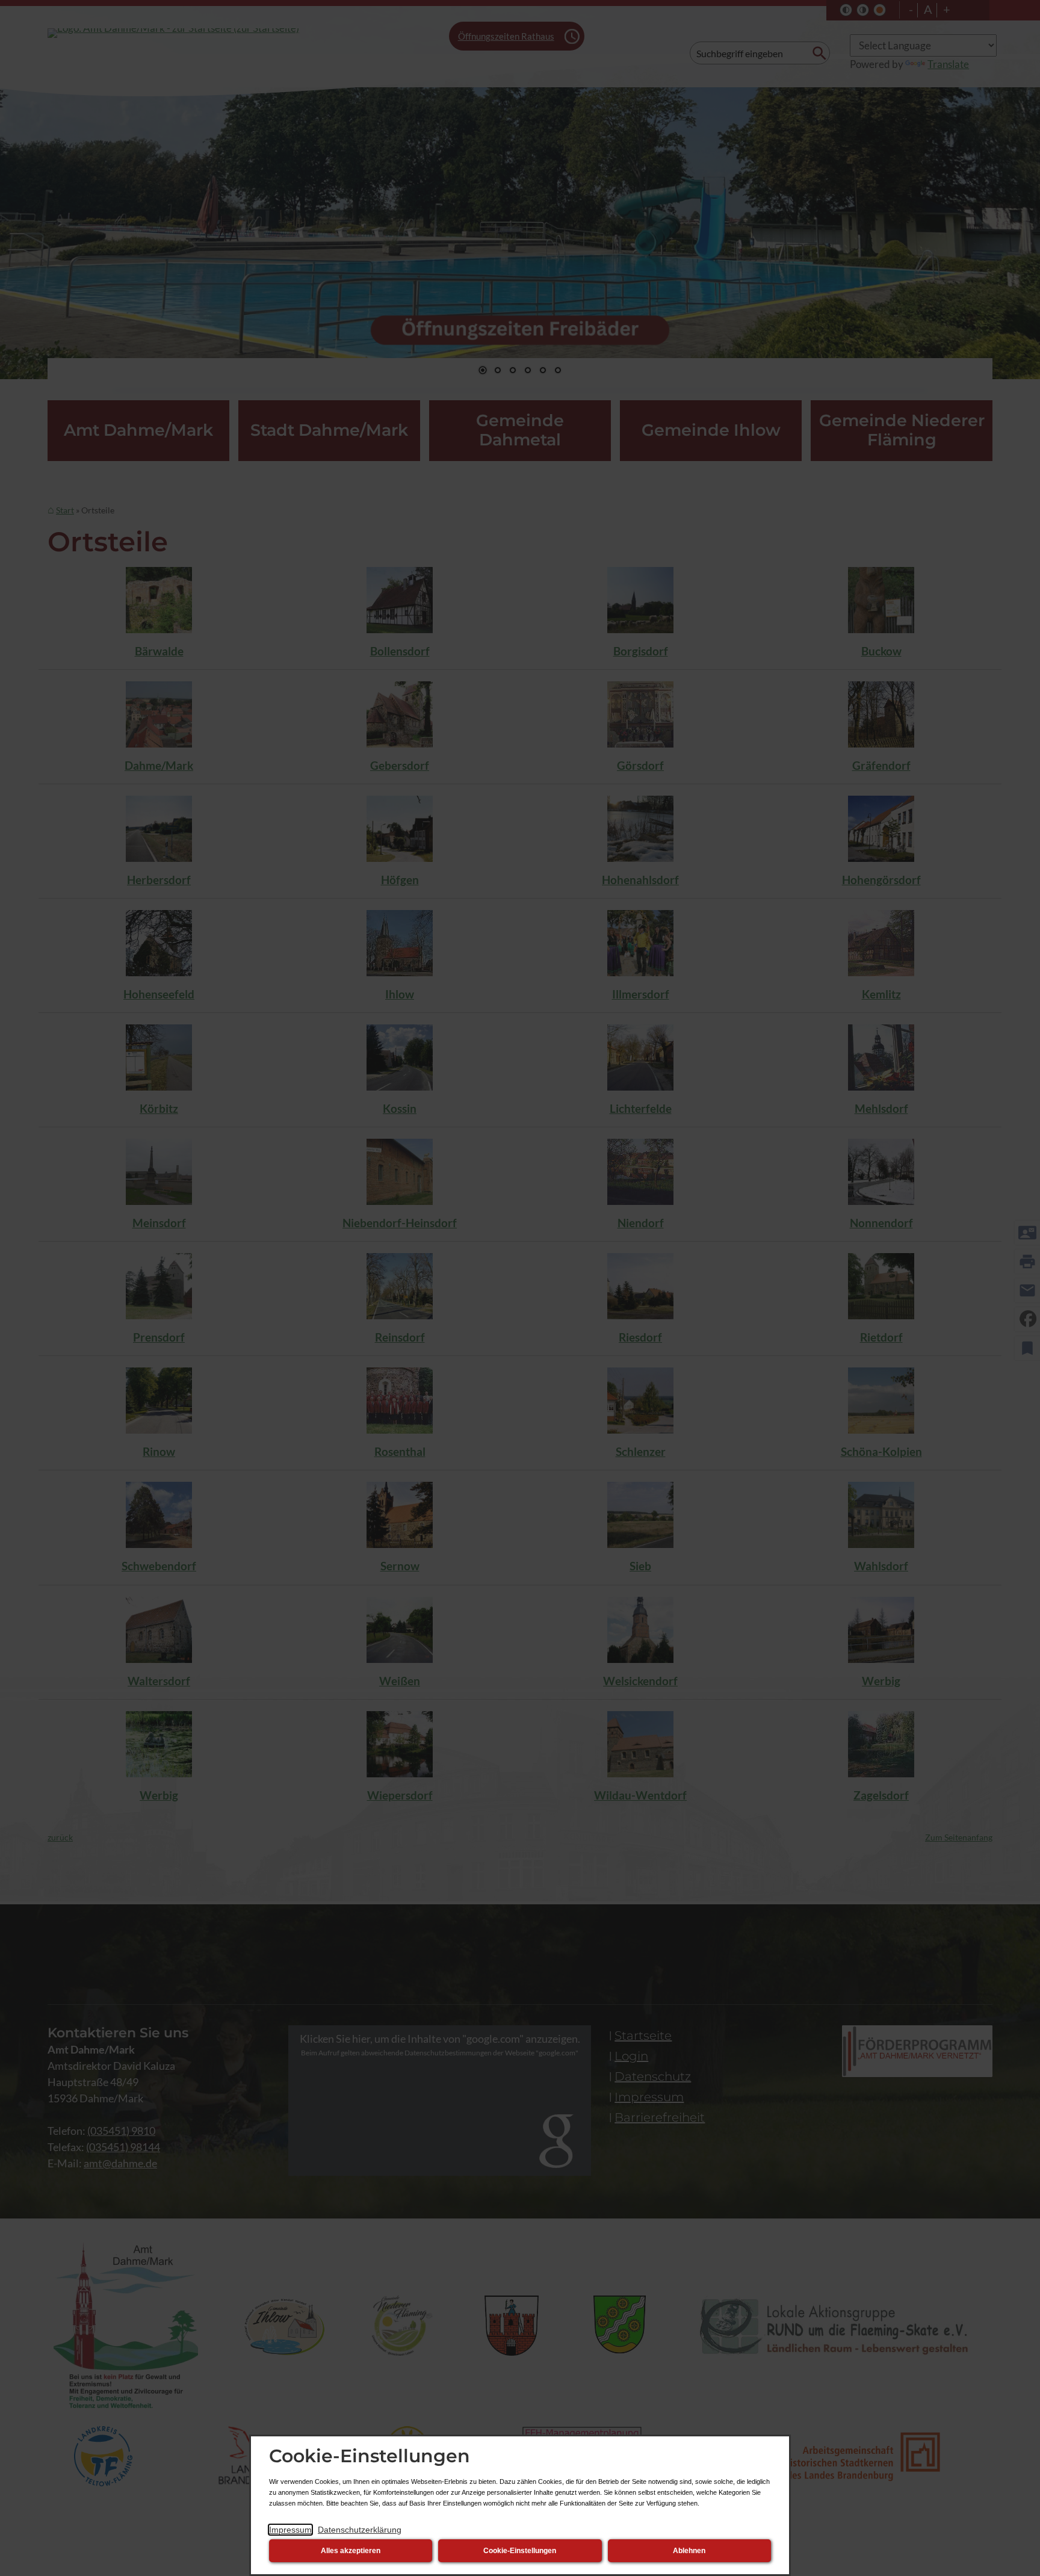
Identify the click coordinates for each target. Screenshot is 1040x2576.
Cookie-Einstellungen (520, 2551)
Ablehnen (689, 2551)
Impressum (290, 2530)
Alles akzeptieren (351, 2551)
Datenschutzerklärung (360, 2530)
